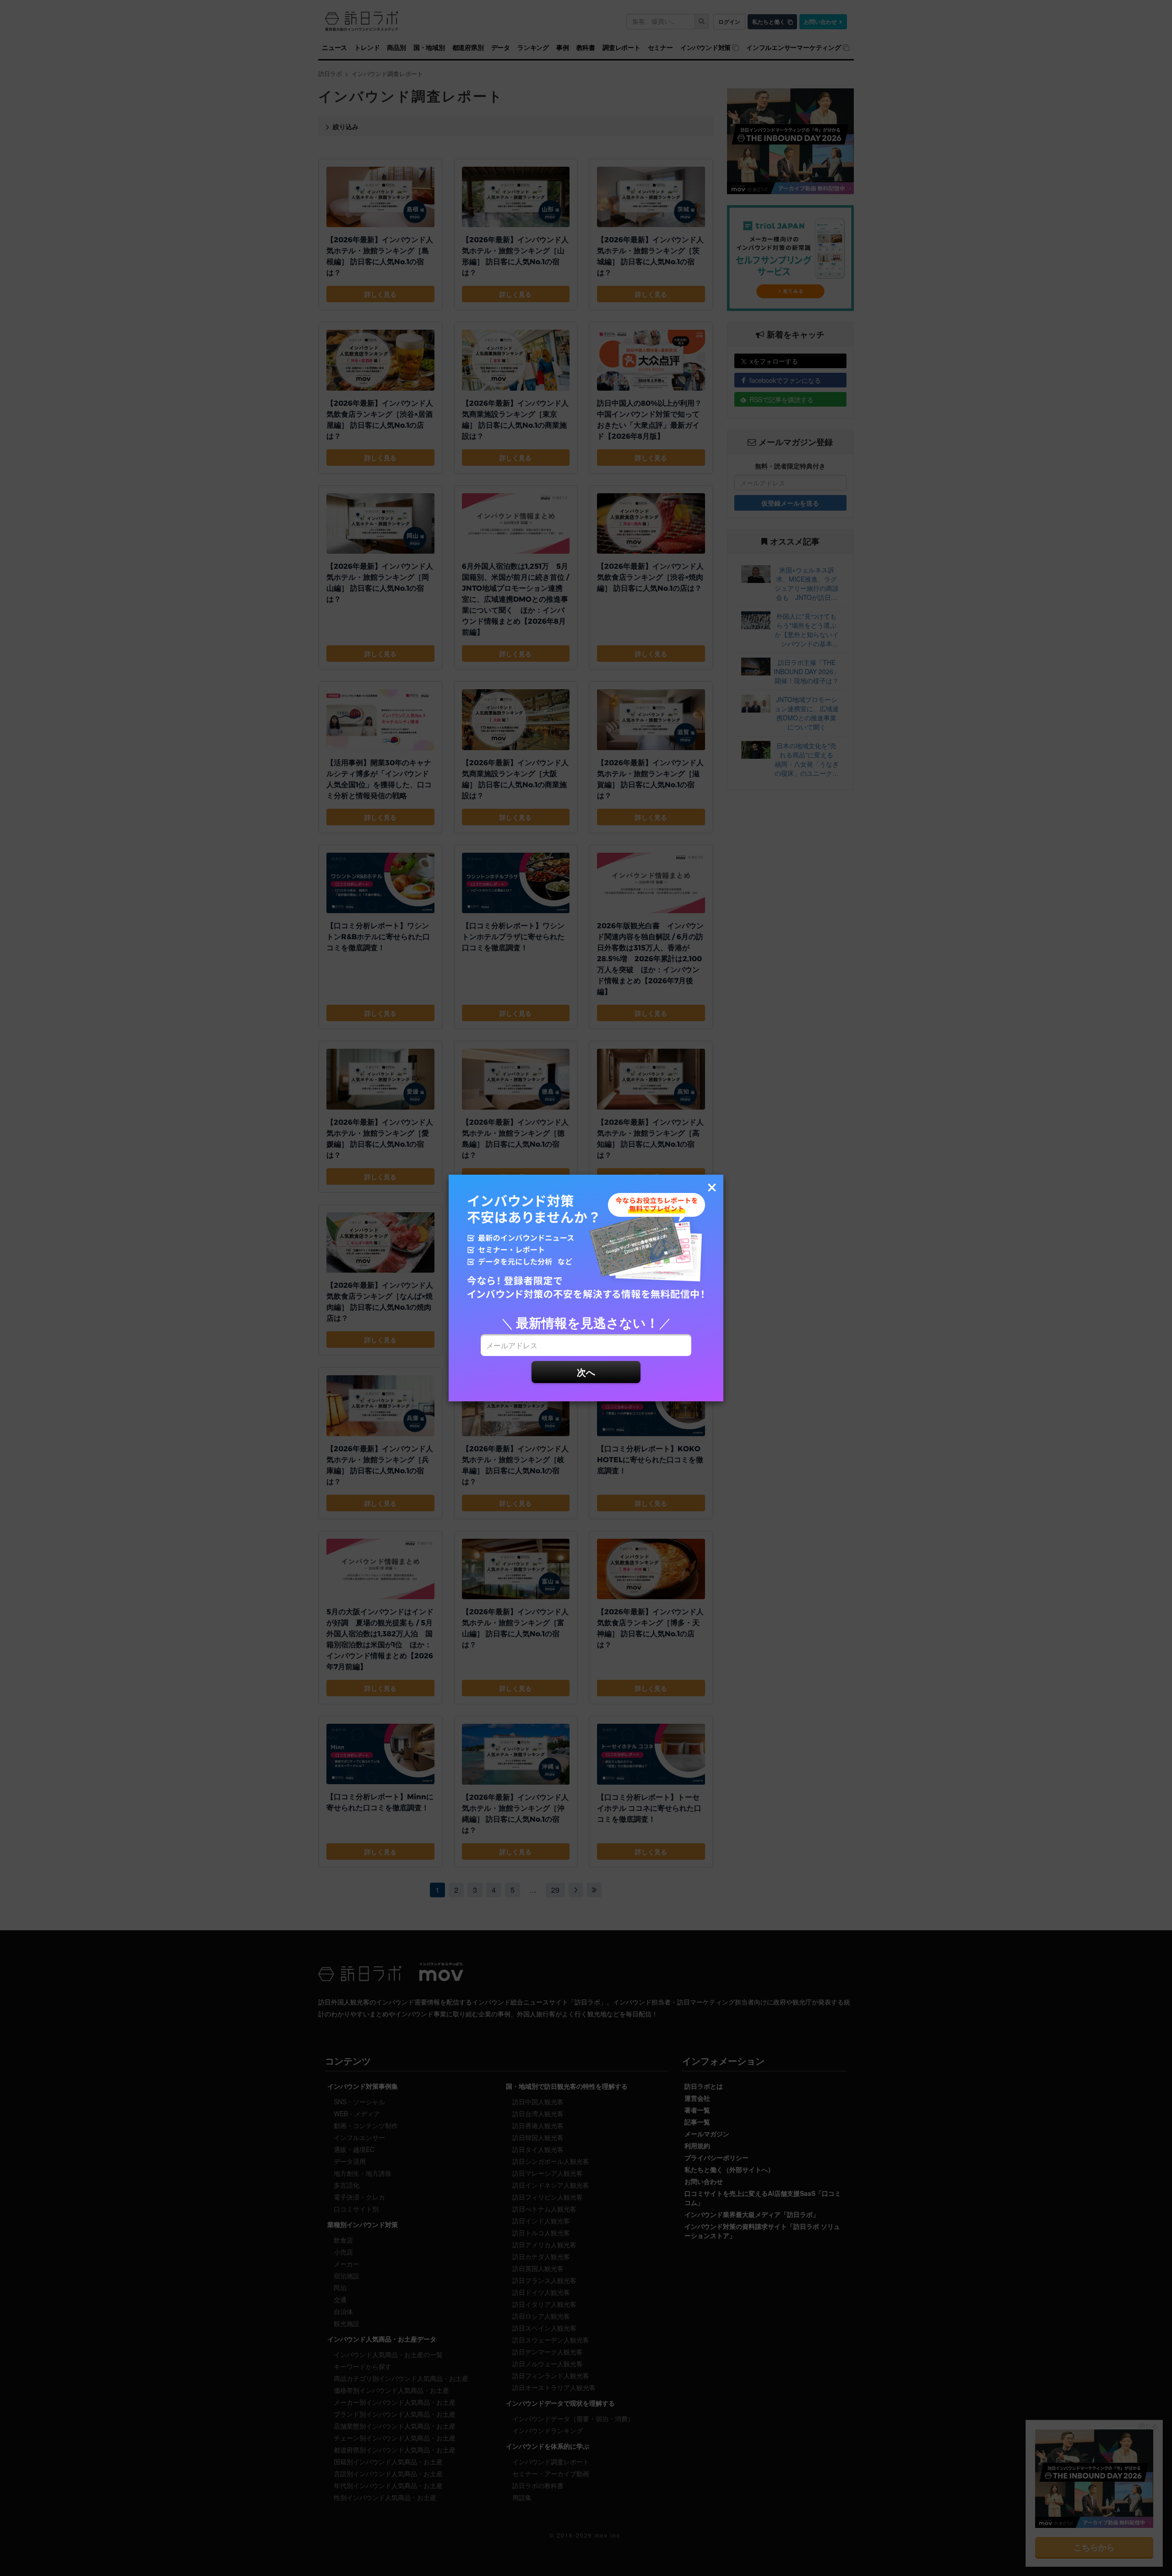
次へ (586, 1372)
